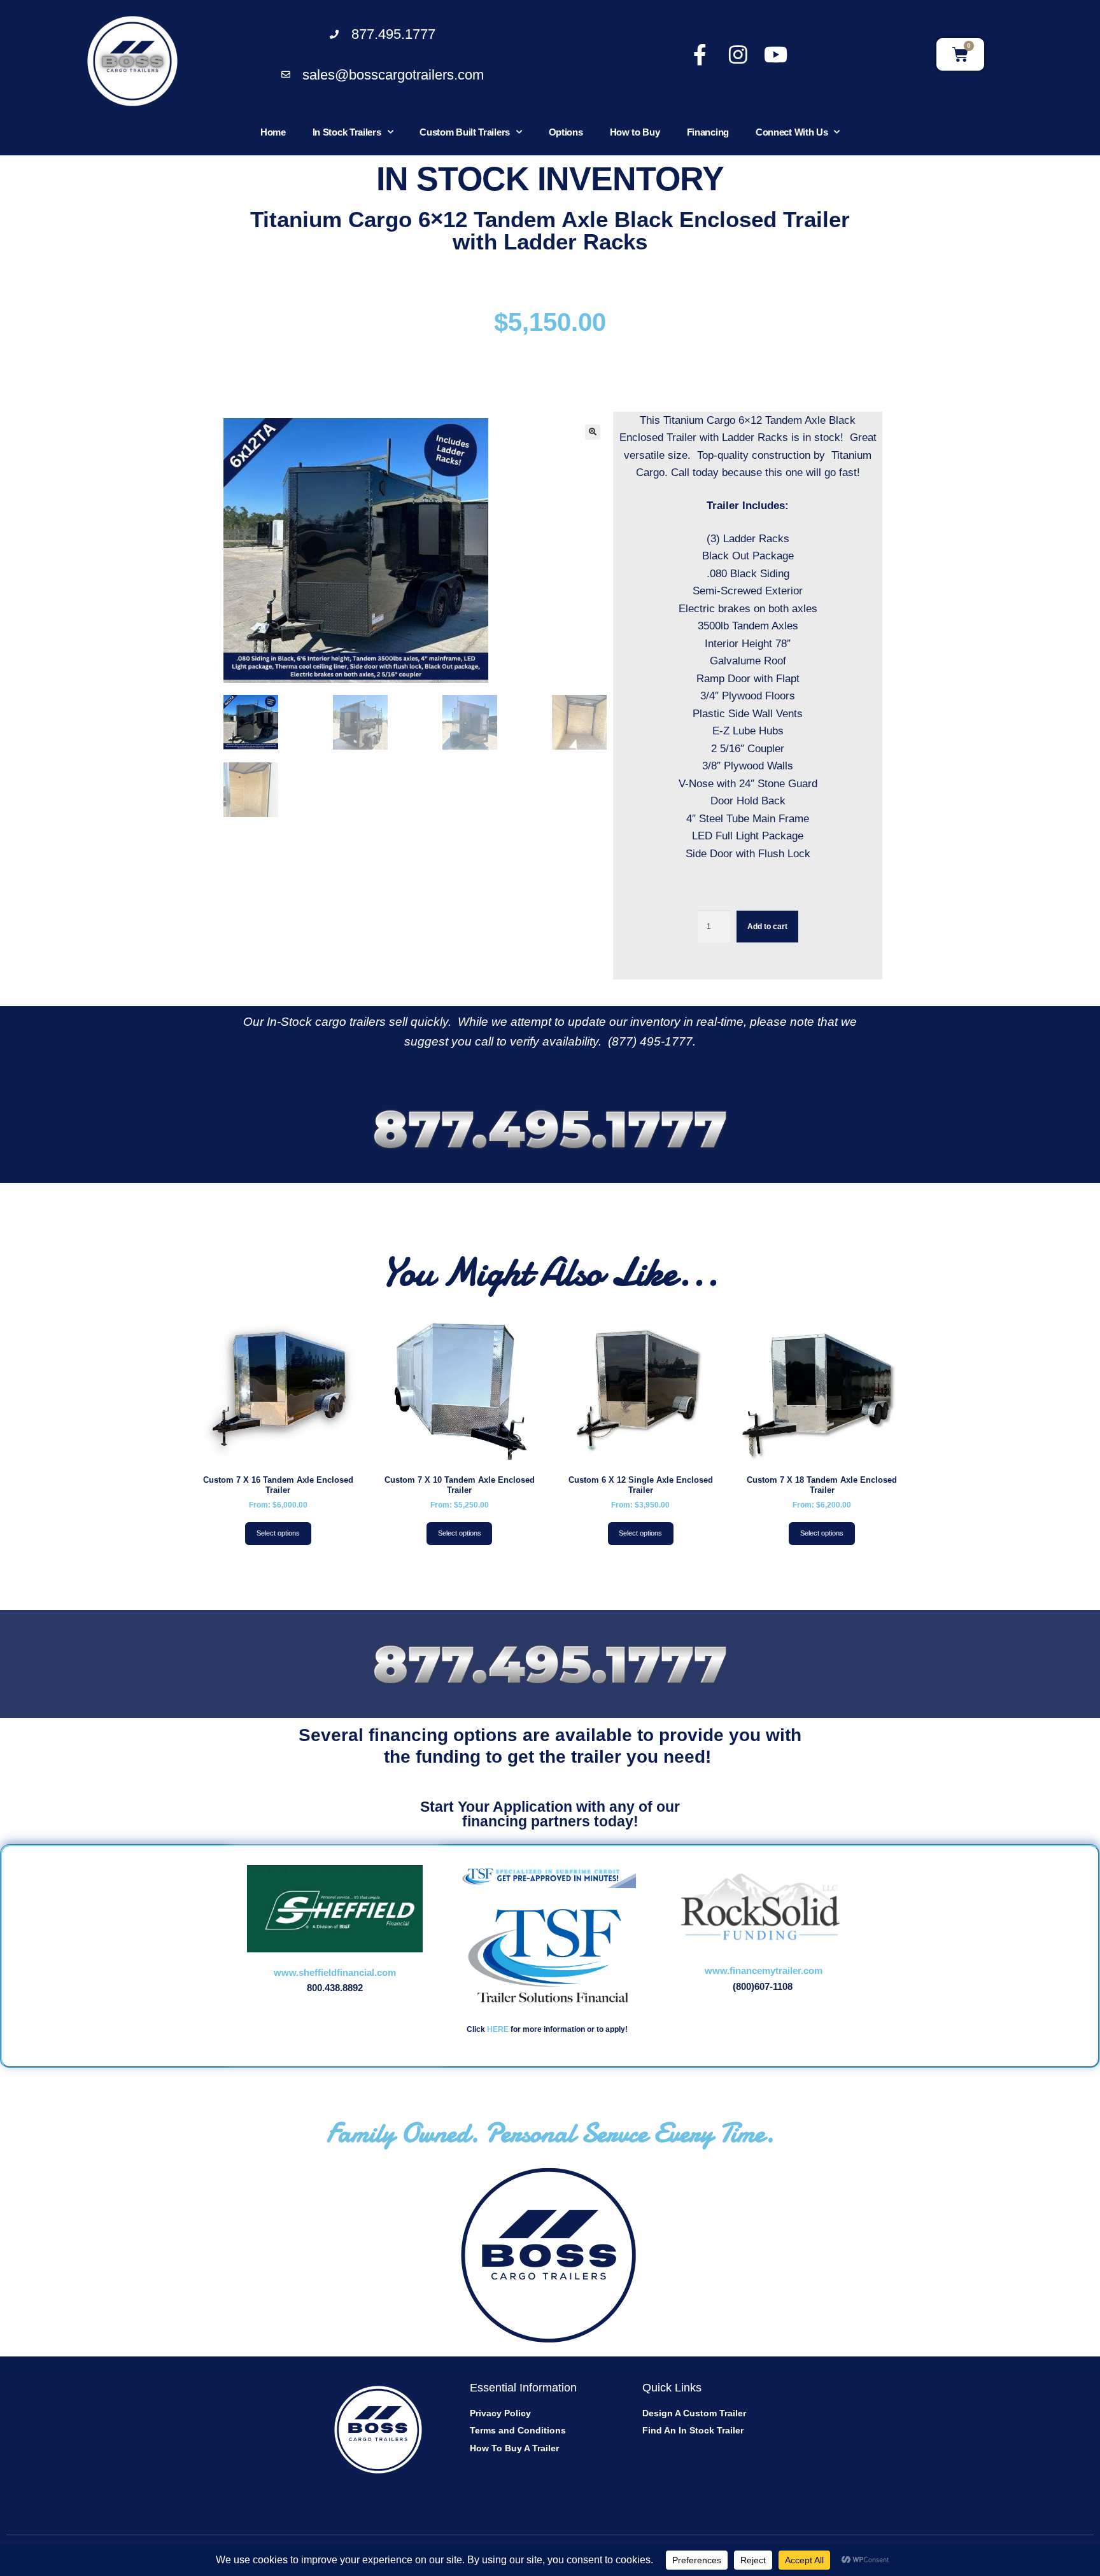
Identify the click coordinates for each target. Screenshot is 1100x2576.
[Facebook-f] (700, 54)
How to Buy (635, 132)
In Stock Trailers (347, 132)
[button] (593, 432)
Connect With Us (792, 132)
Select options (278, 1533)
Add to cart (767, 927)
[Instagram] (738, 54)
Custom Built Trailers (465, 132)
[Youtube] (776, 54)
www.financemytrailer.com (764, 1970)
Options (566, 132)
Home (273, 132)
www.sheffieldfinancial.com (335, 1972)
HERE (498, 2029)
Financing (708, 132)
